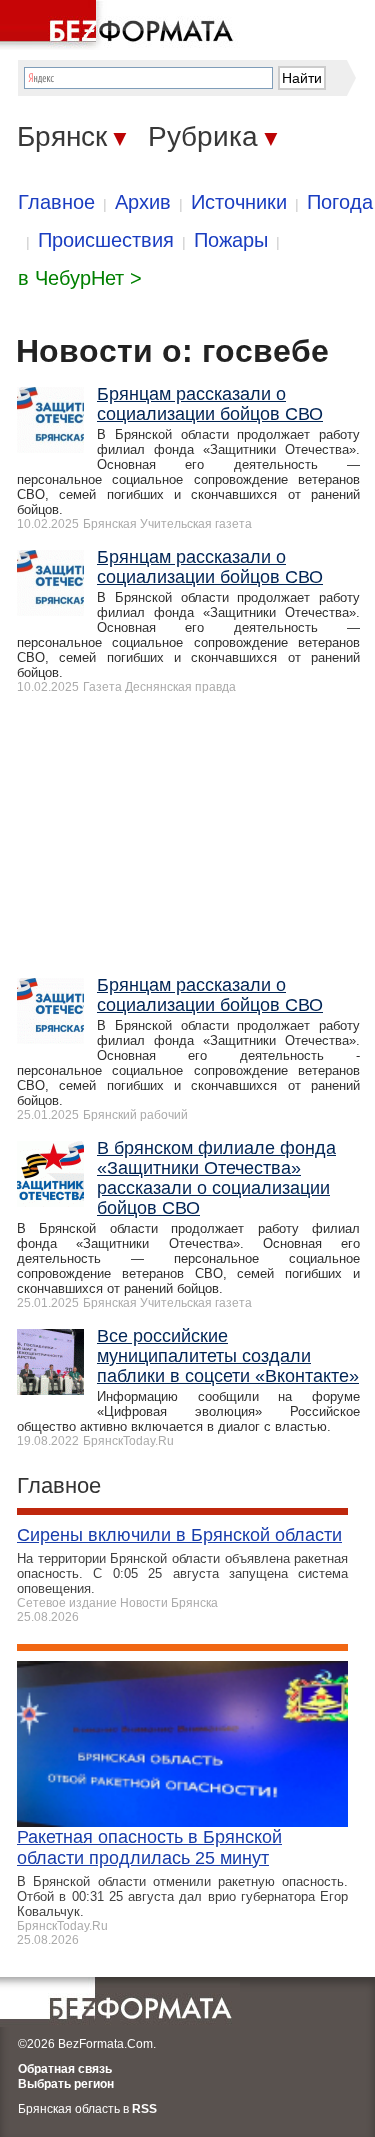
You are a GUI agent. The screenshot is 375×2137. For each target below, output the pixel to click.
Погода (340, 202)
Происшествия (106, 240)
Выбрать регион (66, 2084)
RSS (144, 2109)
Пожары (231, 240)
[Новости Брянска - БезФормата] (120, 25)
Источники (239, 202)
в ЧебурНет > (80, 278)
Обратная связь (65, 2069)
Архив (143, 202)
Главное (56, 202)
